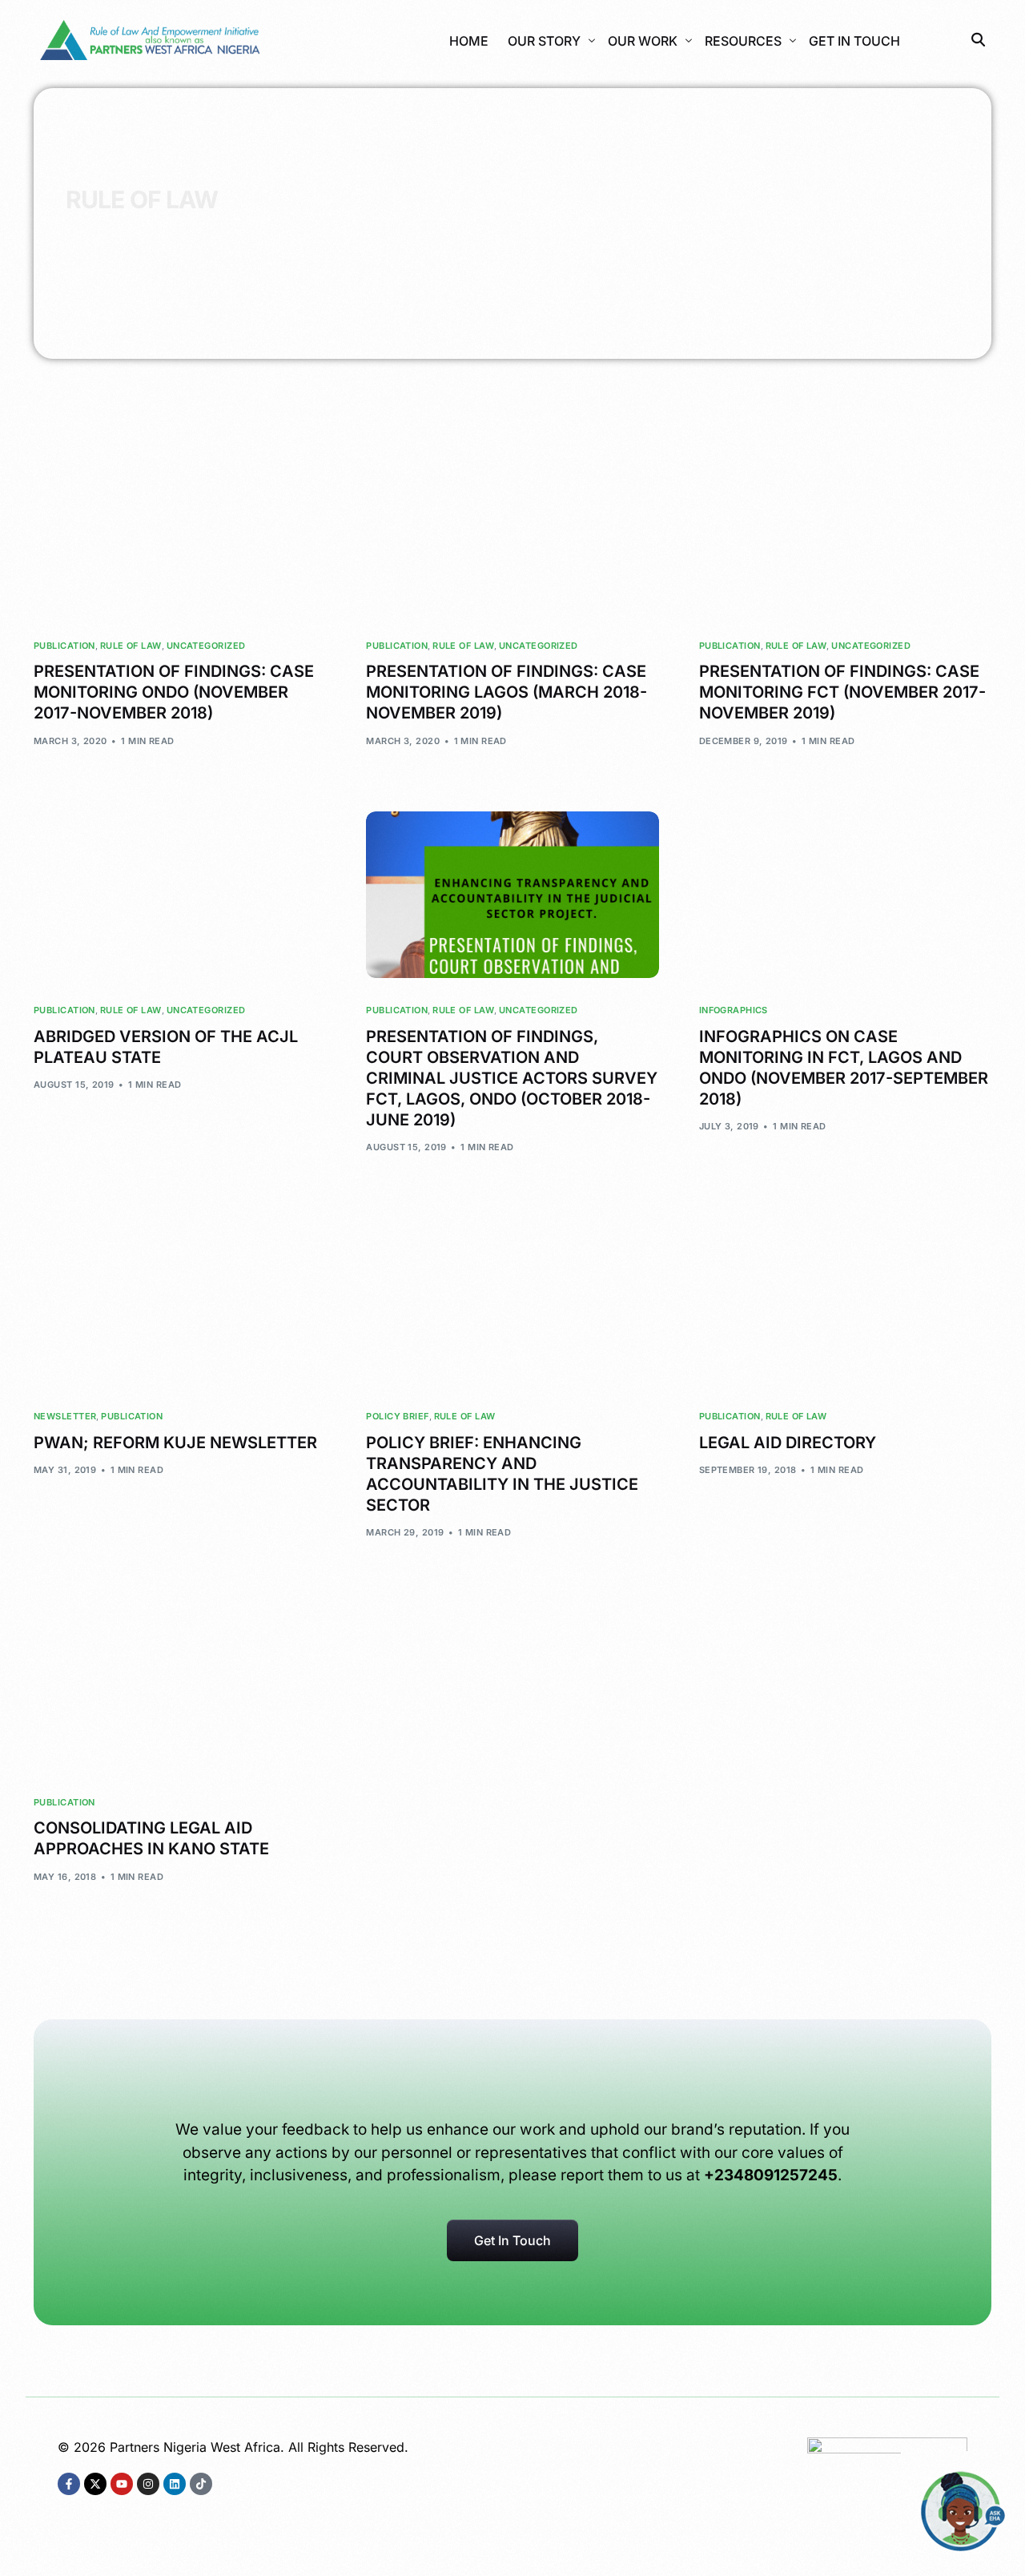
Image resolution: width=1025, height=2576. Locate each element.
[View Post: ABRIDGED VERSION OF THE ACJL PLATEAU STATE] (180, 895)
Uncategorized (206, 646)
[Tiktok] (201, 2484)
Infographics (734, 1010)
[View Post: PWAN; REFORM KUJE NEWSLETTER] (180, 1301)
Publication (64, 646)
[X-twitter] (95, 2484)
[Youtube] (122, 2484)
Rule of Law (131, 646)
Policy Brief (397, 1417)
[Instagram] (148, 2484)
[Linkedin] (175, 2484)
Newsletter (65, 1417)
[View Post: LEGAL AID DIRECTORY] (845, 1301)
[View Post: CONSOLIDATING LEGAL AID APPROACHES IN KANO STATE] (180, 1686)
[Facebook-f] (69, 2484)
